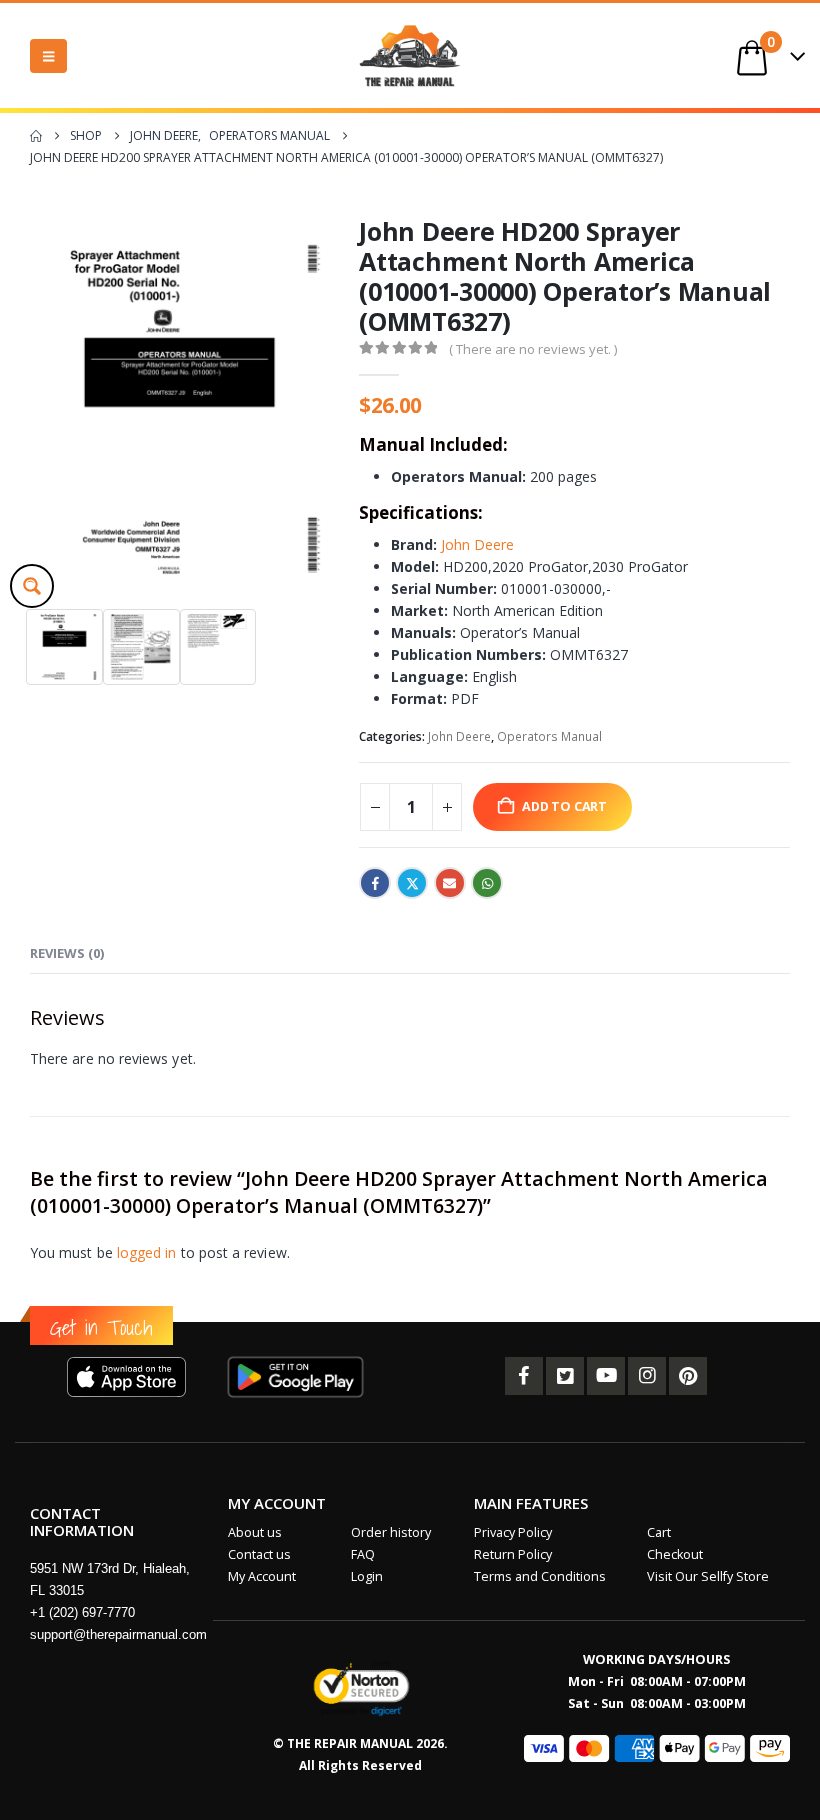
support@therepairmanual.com (118, 1634)
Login (367, 1576)
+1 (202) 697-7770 (82, 1612)
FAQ (363, 1554)
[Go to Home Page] (36, 136)
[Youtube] (606, 1376)
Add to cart (564, 806)
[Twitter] (565, 1376)
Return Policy (513, 1554)
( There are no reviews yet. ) (533, 349)
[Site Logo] (410, 55)
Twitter (412, 883)
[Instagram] (647, 1376)
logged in (147, 1252)
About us (255, 1532)
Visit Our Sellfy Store (708, 1576)
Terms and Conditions (540, 1576)
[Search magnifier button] (32, 586)
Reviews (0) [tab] (67, 953)
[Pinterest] (688, 1376)
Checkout (675, 1554)
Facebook (375, 883)
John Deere (477, 544)
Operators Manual (549, 736)
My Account (262, 1576)
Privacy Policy (513, 1532)
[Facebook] (524, 1376)
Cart (659, 1532)
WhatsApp (487, 883)
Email (450, 883)
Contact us (259, 1554)
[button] (48, 56)
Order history (391, 1532)
